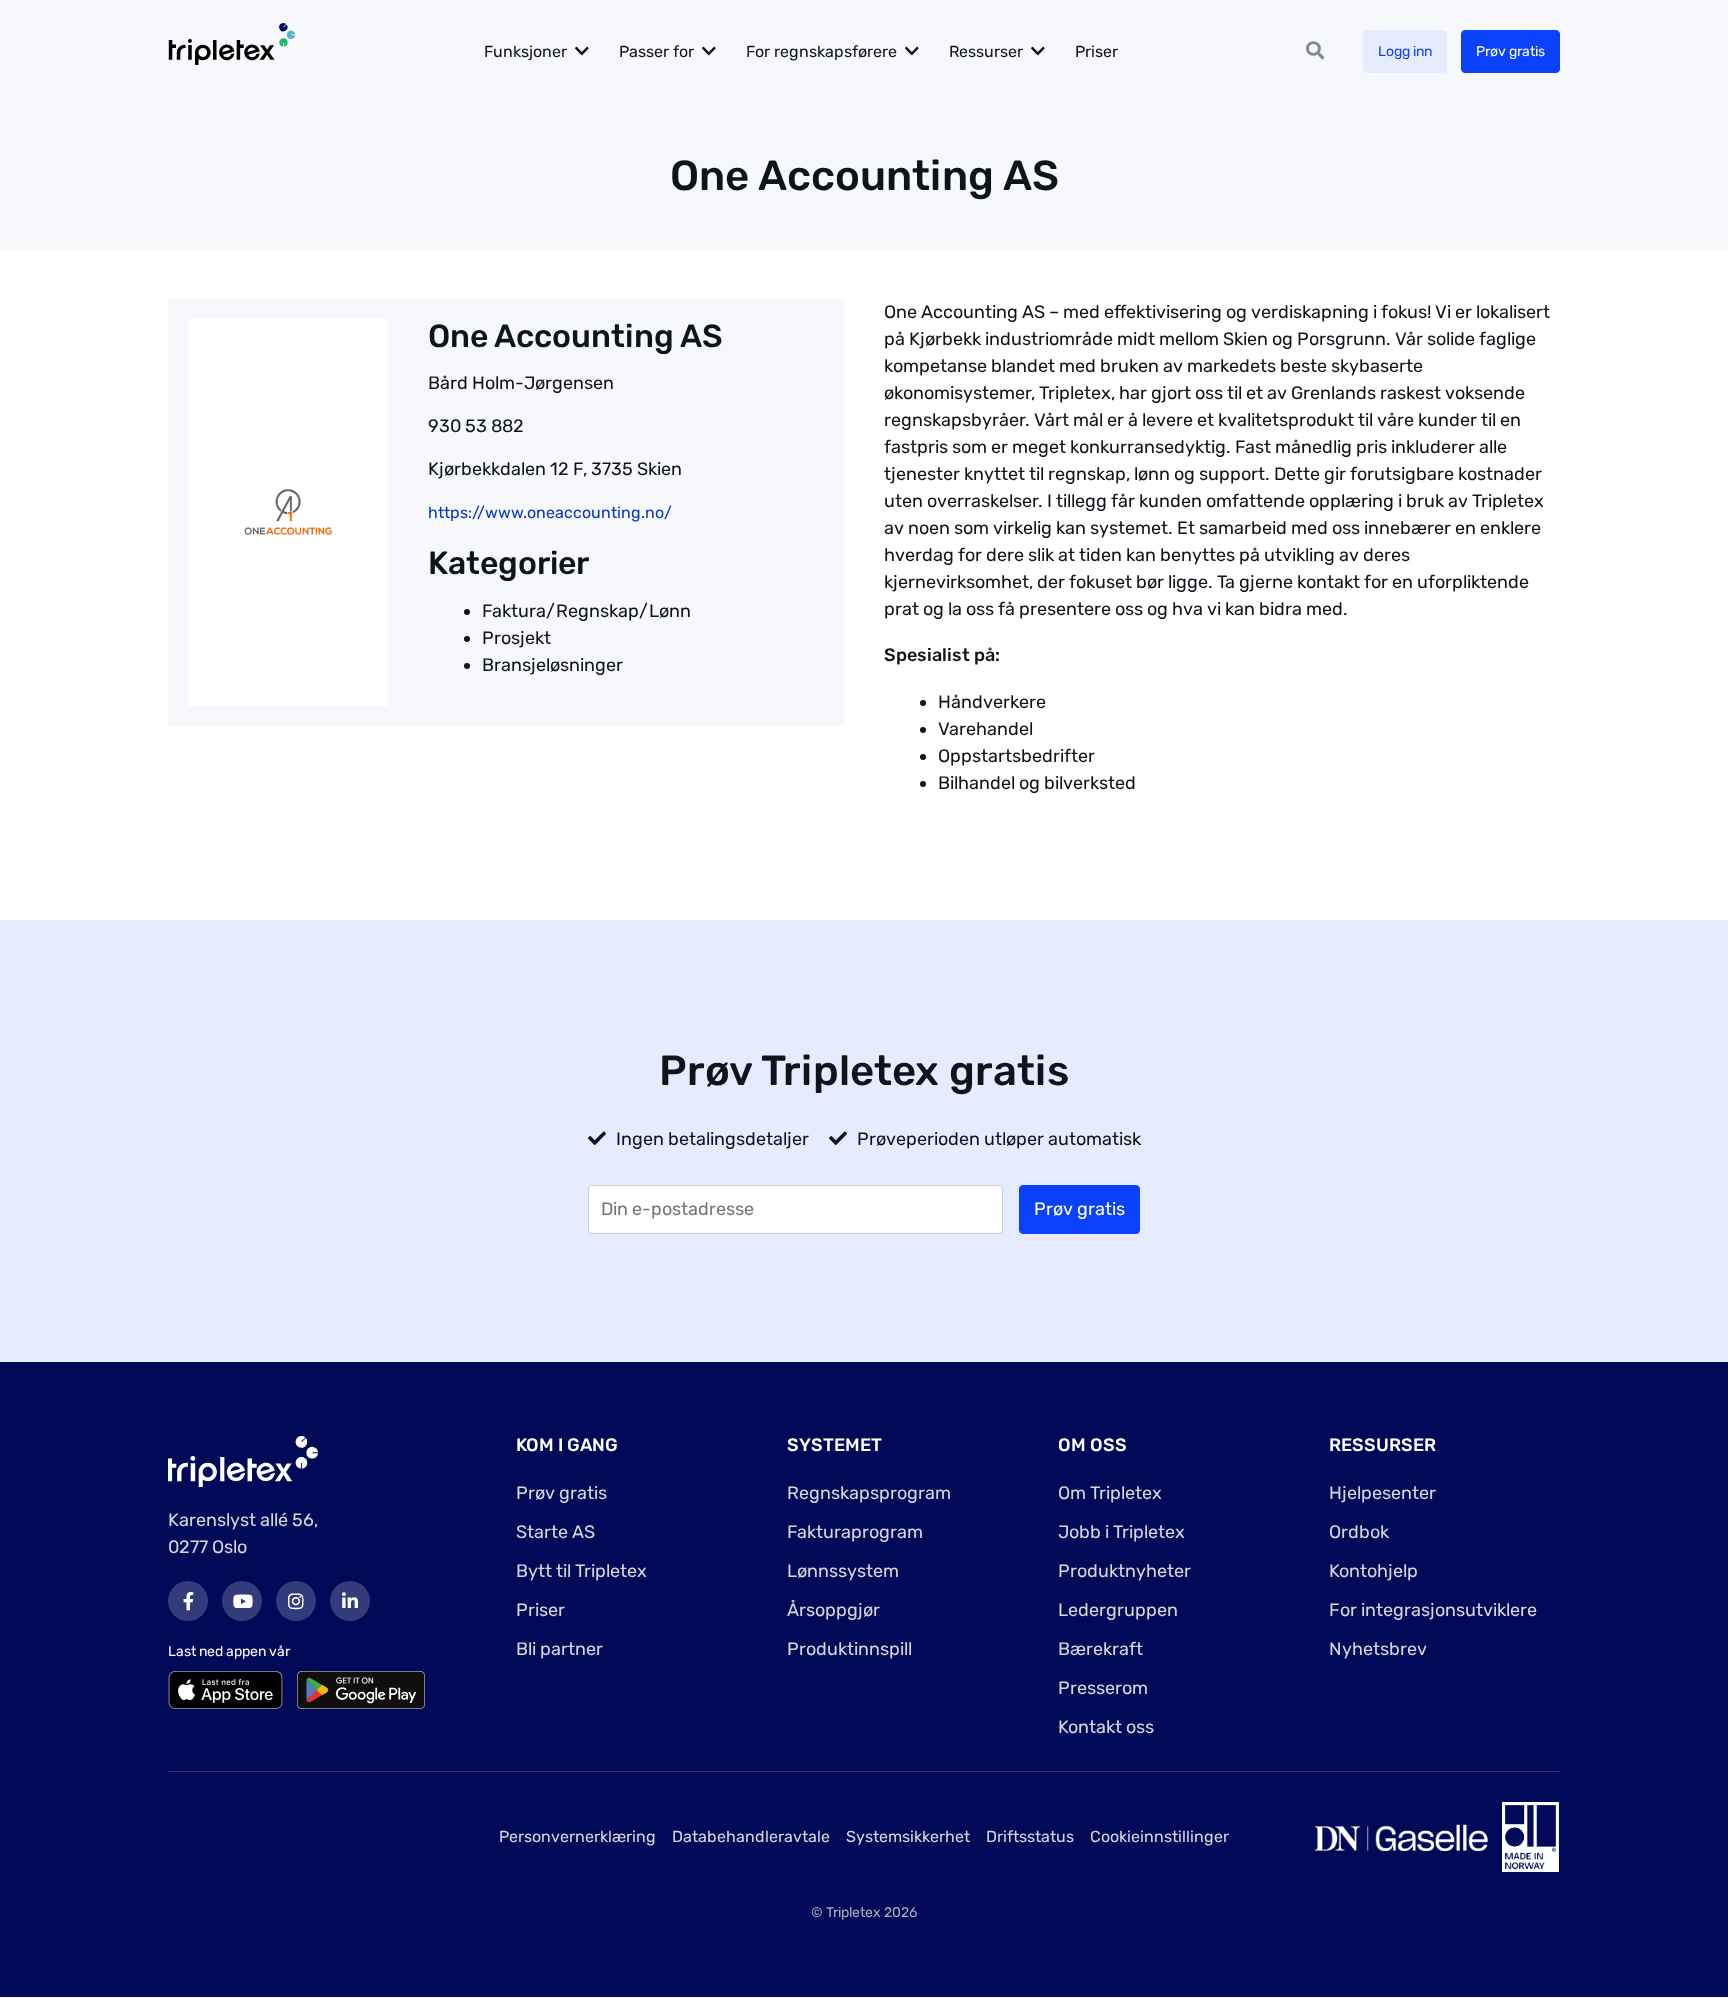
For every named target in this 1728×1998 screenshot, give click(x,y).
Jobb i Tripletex (1121, 1532)
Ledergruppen (1118, 1610)
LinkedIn (350, 1601)
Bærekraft (1100, 1649)
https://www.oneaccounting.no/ (550, 512)
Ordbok (1359, 1532)
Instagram (296, 1601)
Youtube (242, 1601)
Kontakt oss (1106, 1727)
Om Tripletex (1110, 1493)
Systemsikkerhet (908, 1836)
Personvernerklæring (577, 1836)
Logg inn (1405, 51)
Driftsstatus (1030, 1836)
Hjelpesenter (1382, 1493)
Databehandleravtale (751, 1836)
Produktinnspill (849, 1649)
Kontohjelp (1373, 1571)
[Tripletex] (243, 1460)
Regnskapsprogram (869, 1493)
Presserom (1103, 1688)
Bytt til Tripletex (581, 1571)
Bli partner (559, 1649)
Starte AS (555, 1532)
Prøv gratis (1510, 51)
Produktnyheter (1124, 1571)
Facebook (188, 1601)
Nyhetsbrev (1378, 1649)
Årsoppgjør (833, 1610)
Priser (1096, 51)
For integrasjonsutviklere (1433, 1610)
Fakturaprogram (855, 1532)
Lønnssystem (843, 1571)
